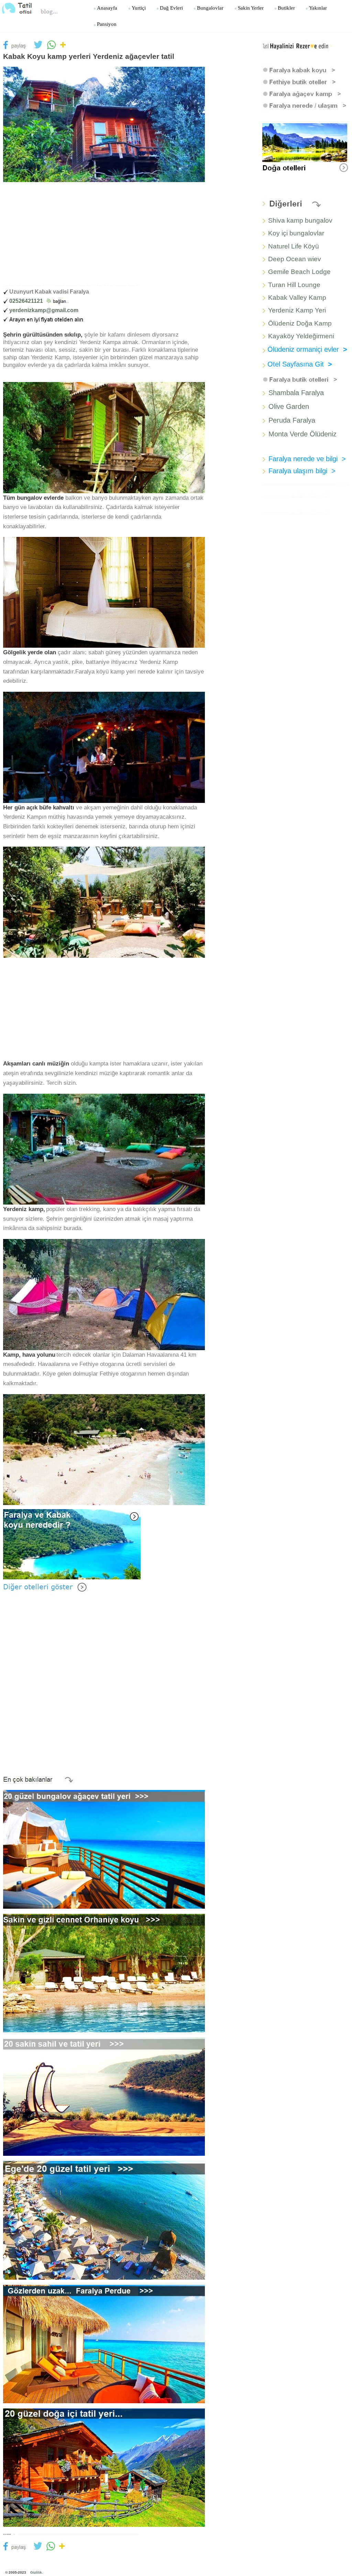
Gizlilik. (37, 2572)
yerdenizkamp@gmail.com (44, 310)
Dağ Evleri (171, 8)
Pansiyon (107, 24)
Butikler (286, 8)
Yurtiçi (139, 8)
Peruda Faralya (292, 420)
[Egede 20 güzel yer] (104, 2220)
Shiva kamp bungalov (300, 220)
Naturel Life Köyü (294, 246)
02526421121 (26, 301)
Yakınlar (318, 8)
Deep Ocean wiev (295, 259)
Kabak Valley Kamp (297, 298)
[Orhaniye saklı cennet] (104, 1973)
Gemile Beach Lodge (299, 272)
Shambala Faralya (296, 393)
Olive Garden (289, 406)
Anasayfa (107, 8)
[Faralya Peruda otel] (104, 2344)
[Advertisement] (108, 235)
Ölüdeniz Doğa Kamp (300, 323)
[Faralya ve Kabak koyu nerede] (72, 1544)
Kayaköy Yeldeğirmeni (301, 336)
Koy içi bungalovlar (296, 233)
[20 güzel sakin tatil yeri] (104, 2096)
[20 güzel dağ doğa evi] (104, 2467)
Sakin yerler (251, 8)
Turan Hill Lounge (294, 285)
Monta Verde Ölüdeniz (302, 434)
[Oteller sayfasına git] (46, 1587)
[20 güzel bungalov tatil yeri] (104, 1849)
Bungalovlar (210, 8)
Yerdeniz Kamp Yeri (297, 310)
